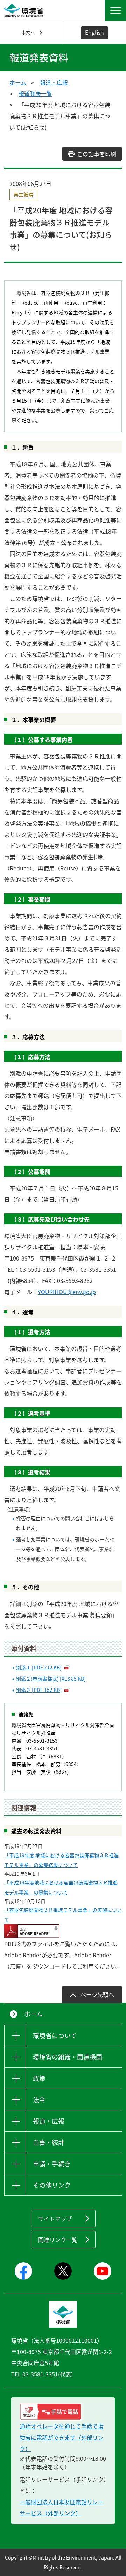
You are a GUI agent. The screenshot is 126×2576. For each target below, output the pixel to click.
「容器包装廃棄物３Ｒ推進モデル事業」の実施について (63, 1915)
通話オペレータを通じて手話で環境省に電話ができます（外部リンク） (62, 2437)
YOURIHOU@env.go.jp (67, 1292)
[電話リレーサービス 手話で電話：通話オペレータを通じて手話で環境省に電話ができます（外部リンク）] (63, 2412)
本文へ (28, 32)
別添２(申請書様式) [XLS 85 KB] (51, 1679)
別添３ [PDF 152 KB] (39, 1690)
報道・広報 (54, 82)
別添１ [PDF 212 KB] (39, 1667)
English (94, 32)
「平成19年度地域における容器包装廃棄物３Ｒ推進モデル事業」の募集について (61, 1887)
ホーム (18, 82)
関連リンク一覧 (58, 2240)
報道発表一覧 (35, 93)
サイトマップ (55, 2219)
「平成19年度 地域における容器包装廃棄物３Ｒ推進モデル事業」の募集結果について (61, 1860)
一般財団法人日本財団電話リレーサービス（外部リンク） (62, 2507)
